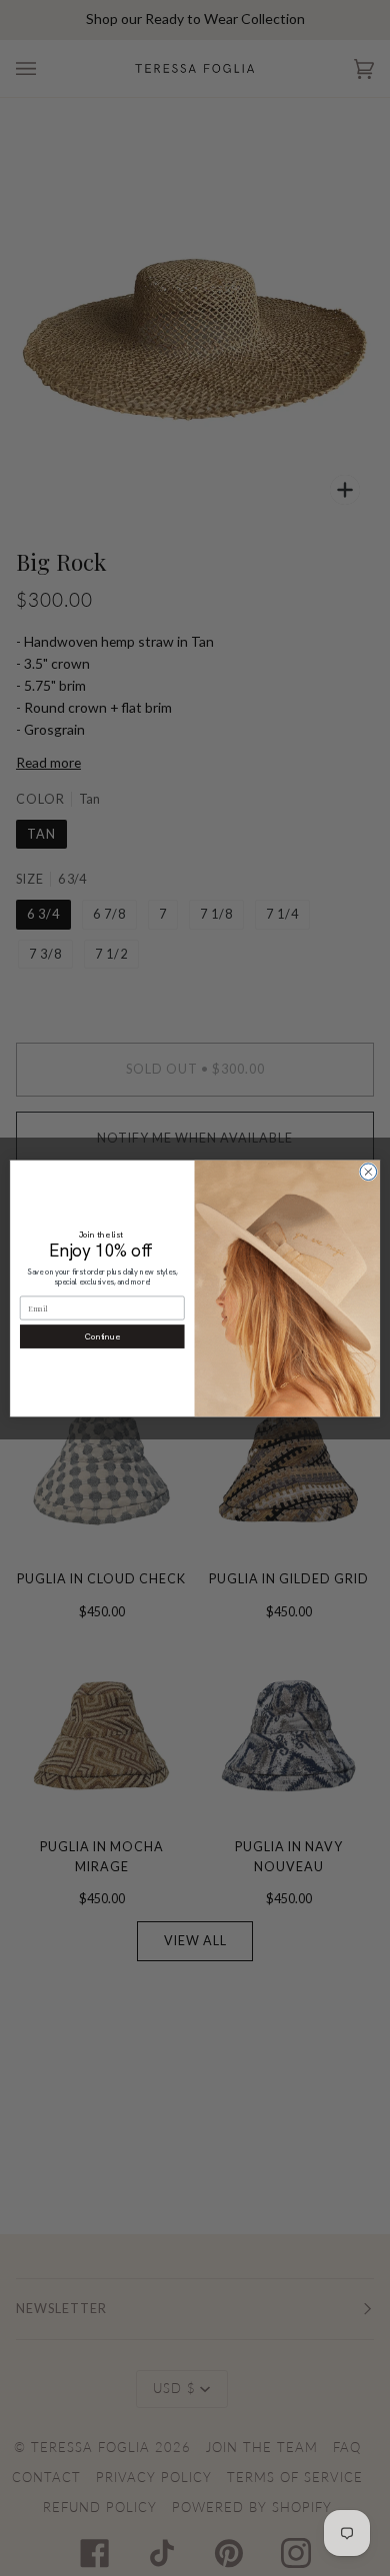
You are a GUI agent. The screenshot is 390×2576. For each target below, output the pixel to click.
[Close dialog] (368, 1171)
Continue (102, 1336)
